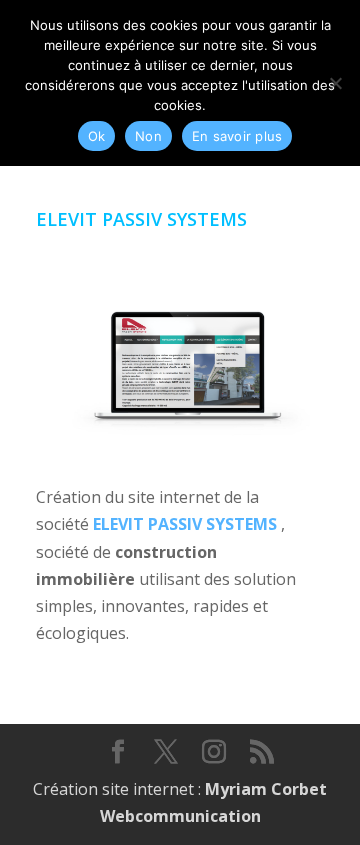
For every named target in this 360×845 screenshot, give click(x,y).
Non (148, 136)
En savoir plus (237, 136)
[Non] (335, 83)
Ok (97, 136)
